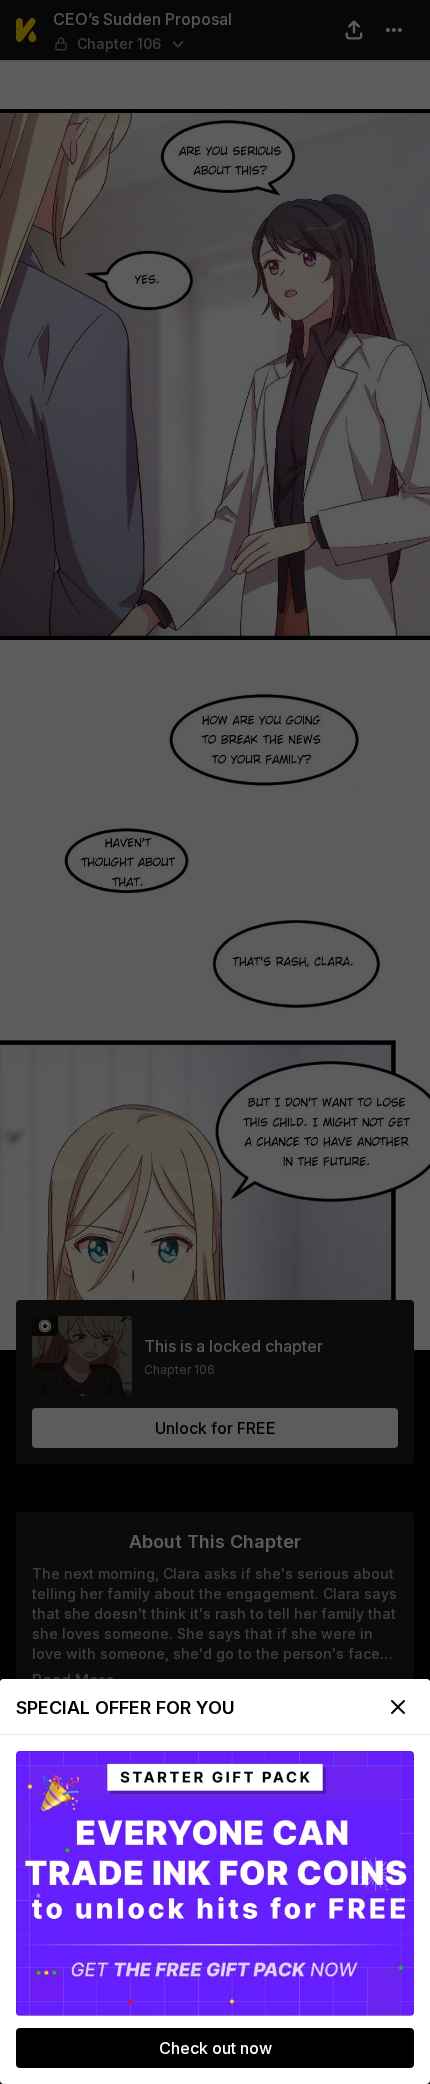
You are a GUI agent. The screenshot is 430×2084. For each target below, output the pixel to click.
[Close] (398, 1707)
